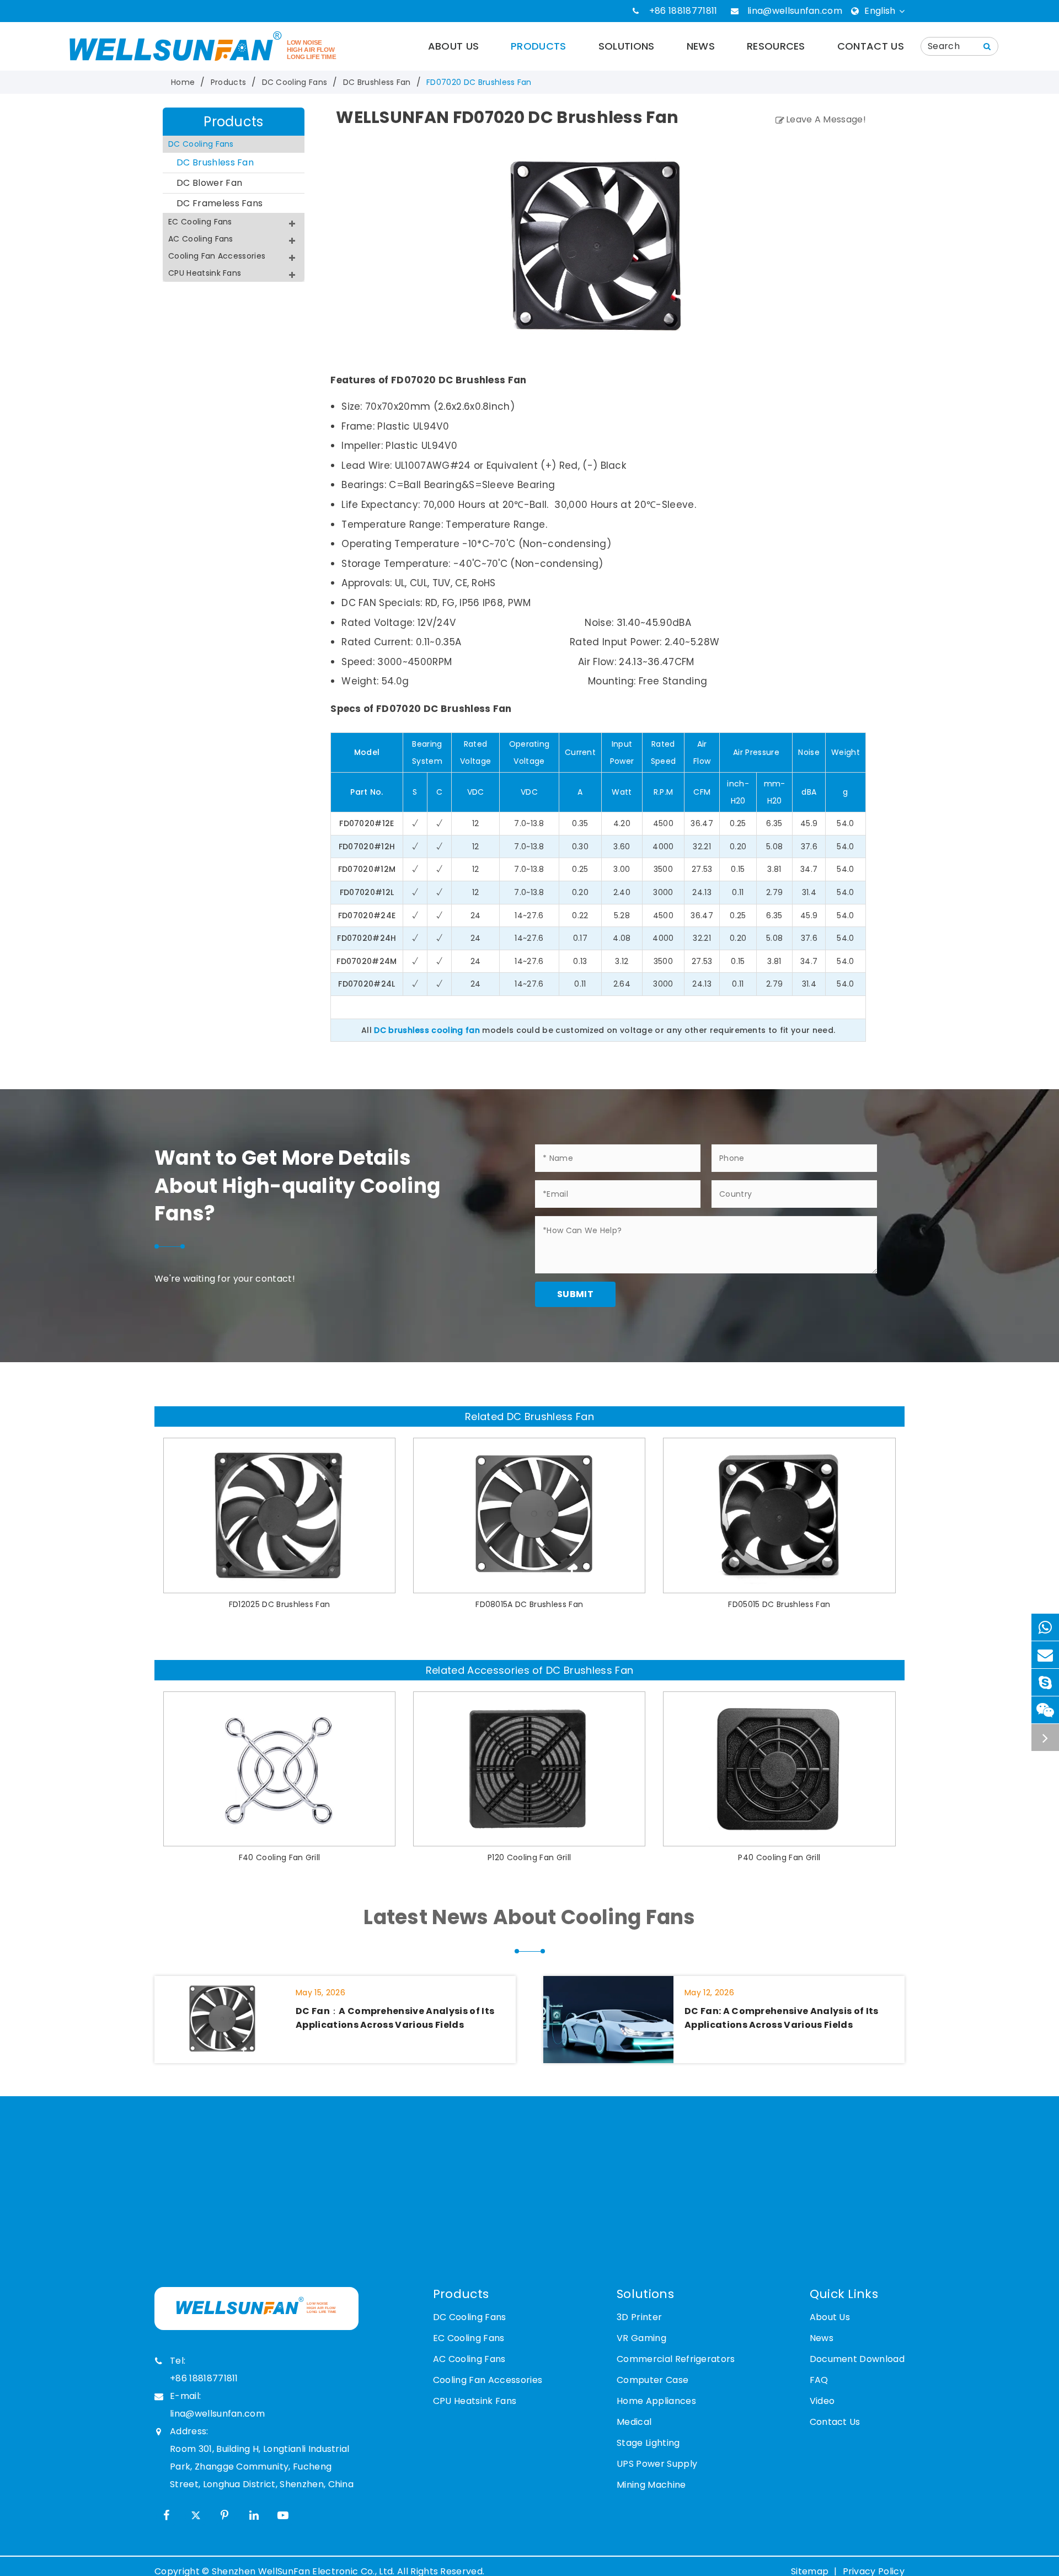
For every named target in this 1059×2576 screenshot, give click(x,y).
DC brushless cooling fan (427, 1030)
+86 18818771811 (683, 11)
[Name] (987, 46)
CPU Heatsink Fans (205, 273)
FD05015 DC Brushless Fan (779, 1604)
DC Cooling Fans (295, 82)
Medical (634, 2422)
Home (183, 82)
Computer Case (652, 2380)
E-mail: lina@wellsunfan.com (217, 2405)
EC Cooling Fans (200, 222)
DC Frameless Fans (220, 203)
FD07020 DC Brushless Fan (479, 82)
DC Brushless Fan (377, 82)
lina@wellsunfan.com (795, 11)
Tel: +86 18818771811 (204, 2369)
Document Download (857, 2359)
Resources (776, 46)
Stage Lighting (648, 2443)
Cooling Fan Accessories (217, 256)
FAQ (819, 2380)
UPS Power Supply (657, 2464)
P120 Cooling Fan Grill (529, 1857)
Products (539, 46)
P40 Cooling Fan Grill (779, 1857)
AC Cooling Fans (201, 239)
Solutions (627, 46)
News (701, 46)
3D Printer (639, 2317)
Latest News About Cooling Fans (529, 1917)
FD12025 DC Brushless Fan (280, 1604)
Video (822, 2401)
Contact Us (871, 46)
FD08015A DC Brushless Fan (529, 1604)
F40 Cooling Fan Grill (280, 1857)
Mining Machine (651, 2485)
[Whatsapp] (1045, 1627)
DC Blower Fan (209, 183)
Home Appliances (656, 2401)
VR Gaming (641, 2338)
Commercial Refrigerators (676, 2359)
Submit (575, 1294)
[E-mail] (1045, 1655)
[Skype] (1045, 1682)
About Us (454, 46)
